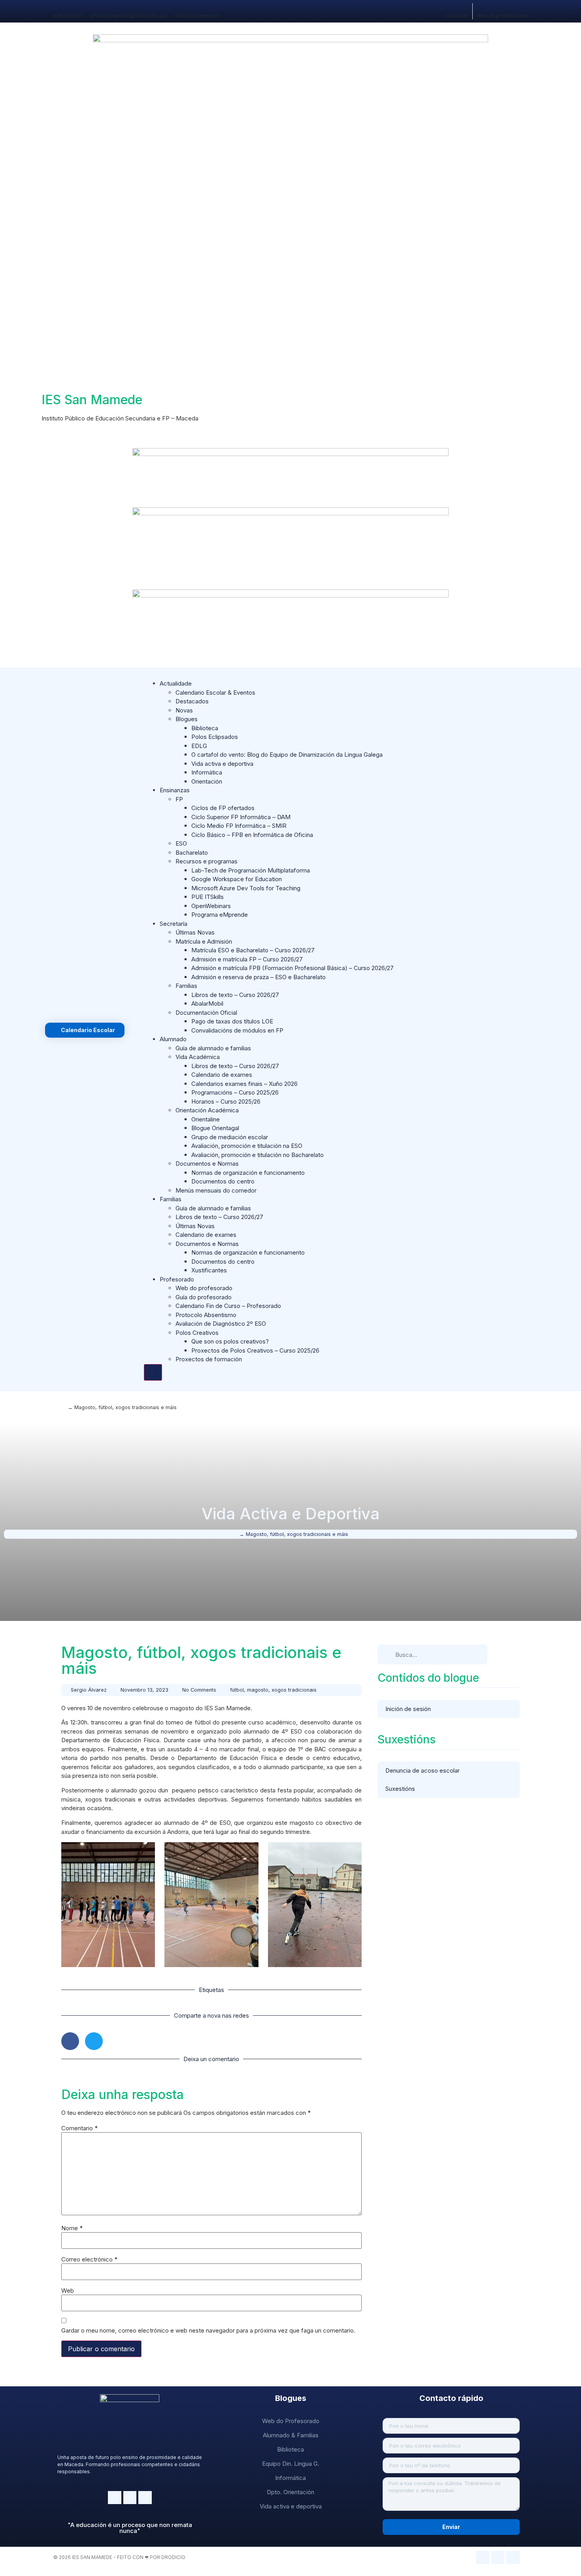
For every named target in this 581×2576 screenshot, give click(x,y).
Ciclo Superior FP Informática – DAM (241, 817)
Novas (184, 710)
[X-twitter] (145, 2498)
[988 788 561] (56, 7)
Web (68, 2291)
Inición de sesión (408, 1709)
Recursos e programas (207, 861)
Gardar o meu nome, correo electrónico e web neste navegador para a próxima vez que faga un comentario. (208, 2330)
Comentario (79, 2128)
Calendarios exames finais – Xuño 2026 (244, 1084)
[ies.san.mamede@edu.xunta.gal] (93, 7)
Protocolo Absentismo (206, 1315)
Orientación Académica (207, 1110)
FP (179, 799)
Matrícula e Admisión (204, 941)
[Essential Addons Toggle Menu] (153, 1372)
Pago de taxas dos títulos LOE (232, 1021)
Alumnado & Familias (291, 2435)
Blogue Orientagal (215, 1128)
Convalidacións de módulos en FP (237, 1030)
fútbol (237, 1690)
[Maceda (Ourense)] (178, 7)
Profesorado (177, 1279)
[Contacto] (449, 7)
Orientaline (206, 1119)
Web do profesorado (502, 16)
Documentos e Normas (207, 1164)
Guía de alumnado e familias (213, 1048)
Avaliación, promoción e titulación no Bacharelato (257, 1155)
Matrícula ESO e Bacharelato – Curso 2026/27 (253, 950)
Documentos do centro (223, 1181)
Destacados (192, 701)
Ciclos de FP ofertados (223, 808)
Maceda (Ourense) (197, 16)
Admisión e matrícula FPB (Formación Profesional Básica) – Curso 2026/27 (292, 968)
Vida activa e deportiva (222, 764)
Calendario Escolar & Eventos (215, 693)
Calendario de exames (222, 1075)
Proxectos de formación (209, 1359)
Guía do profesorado (204, 1297)
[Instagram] (115, 2498)
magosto (258, 1690)
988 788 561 (68, 16)
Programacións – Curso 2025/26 (235, 1092)
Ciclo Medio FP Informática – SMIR (239, 826)
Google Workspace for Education (237, 879)
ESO (181, 843)
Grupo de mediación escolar (230, 1137)
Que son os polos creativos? (230, 1341)
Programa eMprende (220, 915)
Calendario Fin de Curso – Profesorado (228, 1306)
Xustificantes (209, 1270)
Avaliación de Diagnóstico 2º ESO (221, 1324)
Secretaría (174, 924)
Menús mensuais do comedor (216, 1190)
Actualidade (176, 683)
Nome (72, 2228)
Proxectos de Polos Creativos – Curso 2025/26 (255, 1350)
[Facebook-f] (130, 2498)
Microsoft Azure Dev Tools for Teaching (246, 888)
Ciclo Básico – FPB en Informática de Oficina (252, 835)
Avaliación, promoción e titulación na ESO (247, 1146)
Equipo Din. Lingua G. (291, 2464)
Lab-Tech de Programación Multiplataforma (251, 870)
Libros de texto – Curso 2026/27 (235, 995)
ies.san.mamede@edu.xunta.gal (129, 16)
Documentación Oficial (206, 1013)
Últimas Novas (195, 932)
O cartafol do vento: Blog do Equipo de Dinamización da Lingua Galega (287, 755)
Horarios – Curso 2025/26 (226, 1101)
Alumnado (173, 1039)
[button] (70, 2041)
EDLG (199, 746)
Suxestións (400, 1789)
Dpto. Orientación (290, 2492)
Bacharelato (192, 853)
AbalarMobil (207, 1003)
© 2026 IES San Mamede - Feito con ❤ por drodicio (119, 2557)
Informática (207, 772)
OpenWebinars (211, 906)
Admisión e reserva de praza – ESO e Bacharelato (258, 977)
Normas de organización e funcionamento (248, 1173)
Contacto (457, 16)
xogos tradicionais (294, 1690)
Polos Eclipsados (215, 737)
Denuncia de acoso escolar (423, 1770)
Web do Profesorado (291, 2421)
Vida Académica (198, 1057)
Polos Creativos (197, 1333)
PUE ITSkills (207, 897)
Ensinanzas (175, 790)
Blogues (187, 719)
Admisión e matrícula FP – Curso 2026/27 (247, 959)
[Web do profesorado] (480, 7)
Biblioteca (205, 728)
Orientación (207, 781)
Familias (186, 986)
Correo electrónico (89, 2259)
